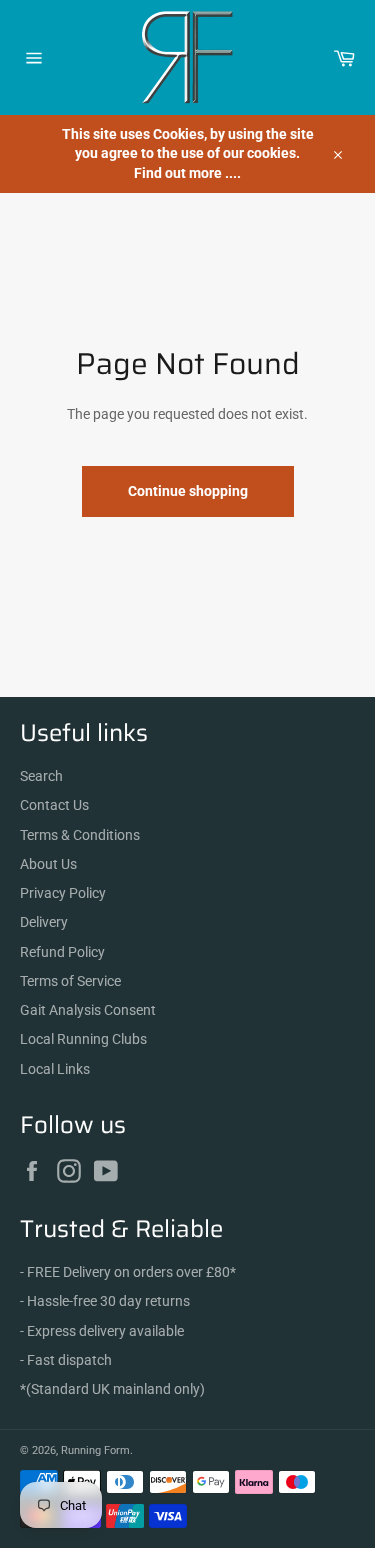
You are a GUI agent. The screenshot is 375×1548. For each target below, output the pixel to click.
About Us (48, 864)
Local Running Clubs (83, 1039)
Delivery (44, 922)
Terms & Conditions (80, 835)
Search (41, 776)
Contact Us (54, 805)
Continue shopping (188, 491)
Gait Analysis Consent (88, 1010)
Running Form (95, 1450)
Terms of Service (70, 981)
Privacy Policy (63, 893)
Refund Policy (62, 952)
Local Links (55, 1069)
